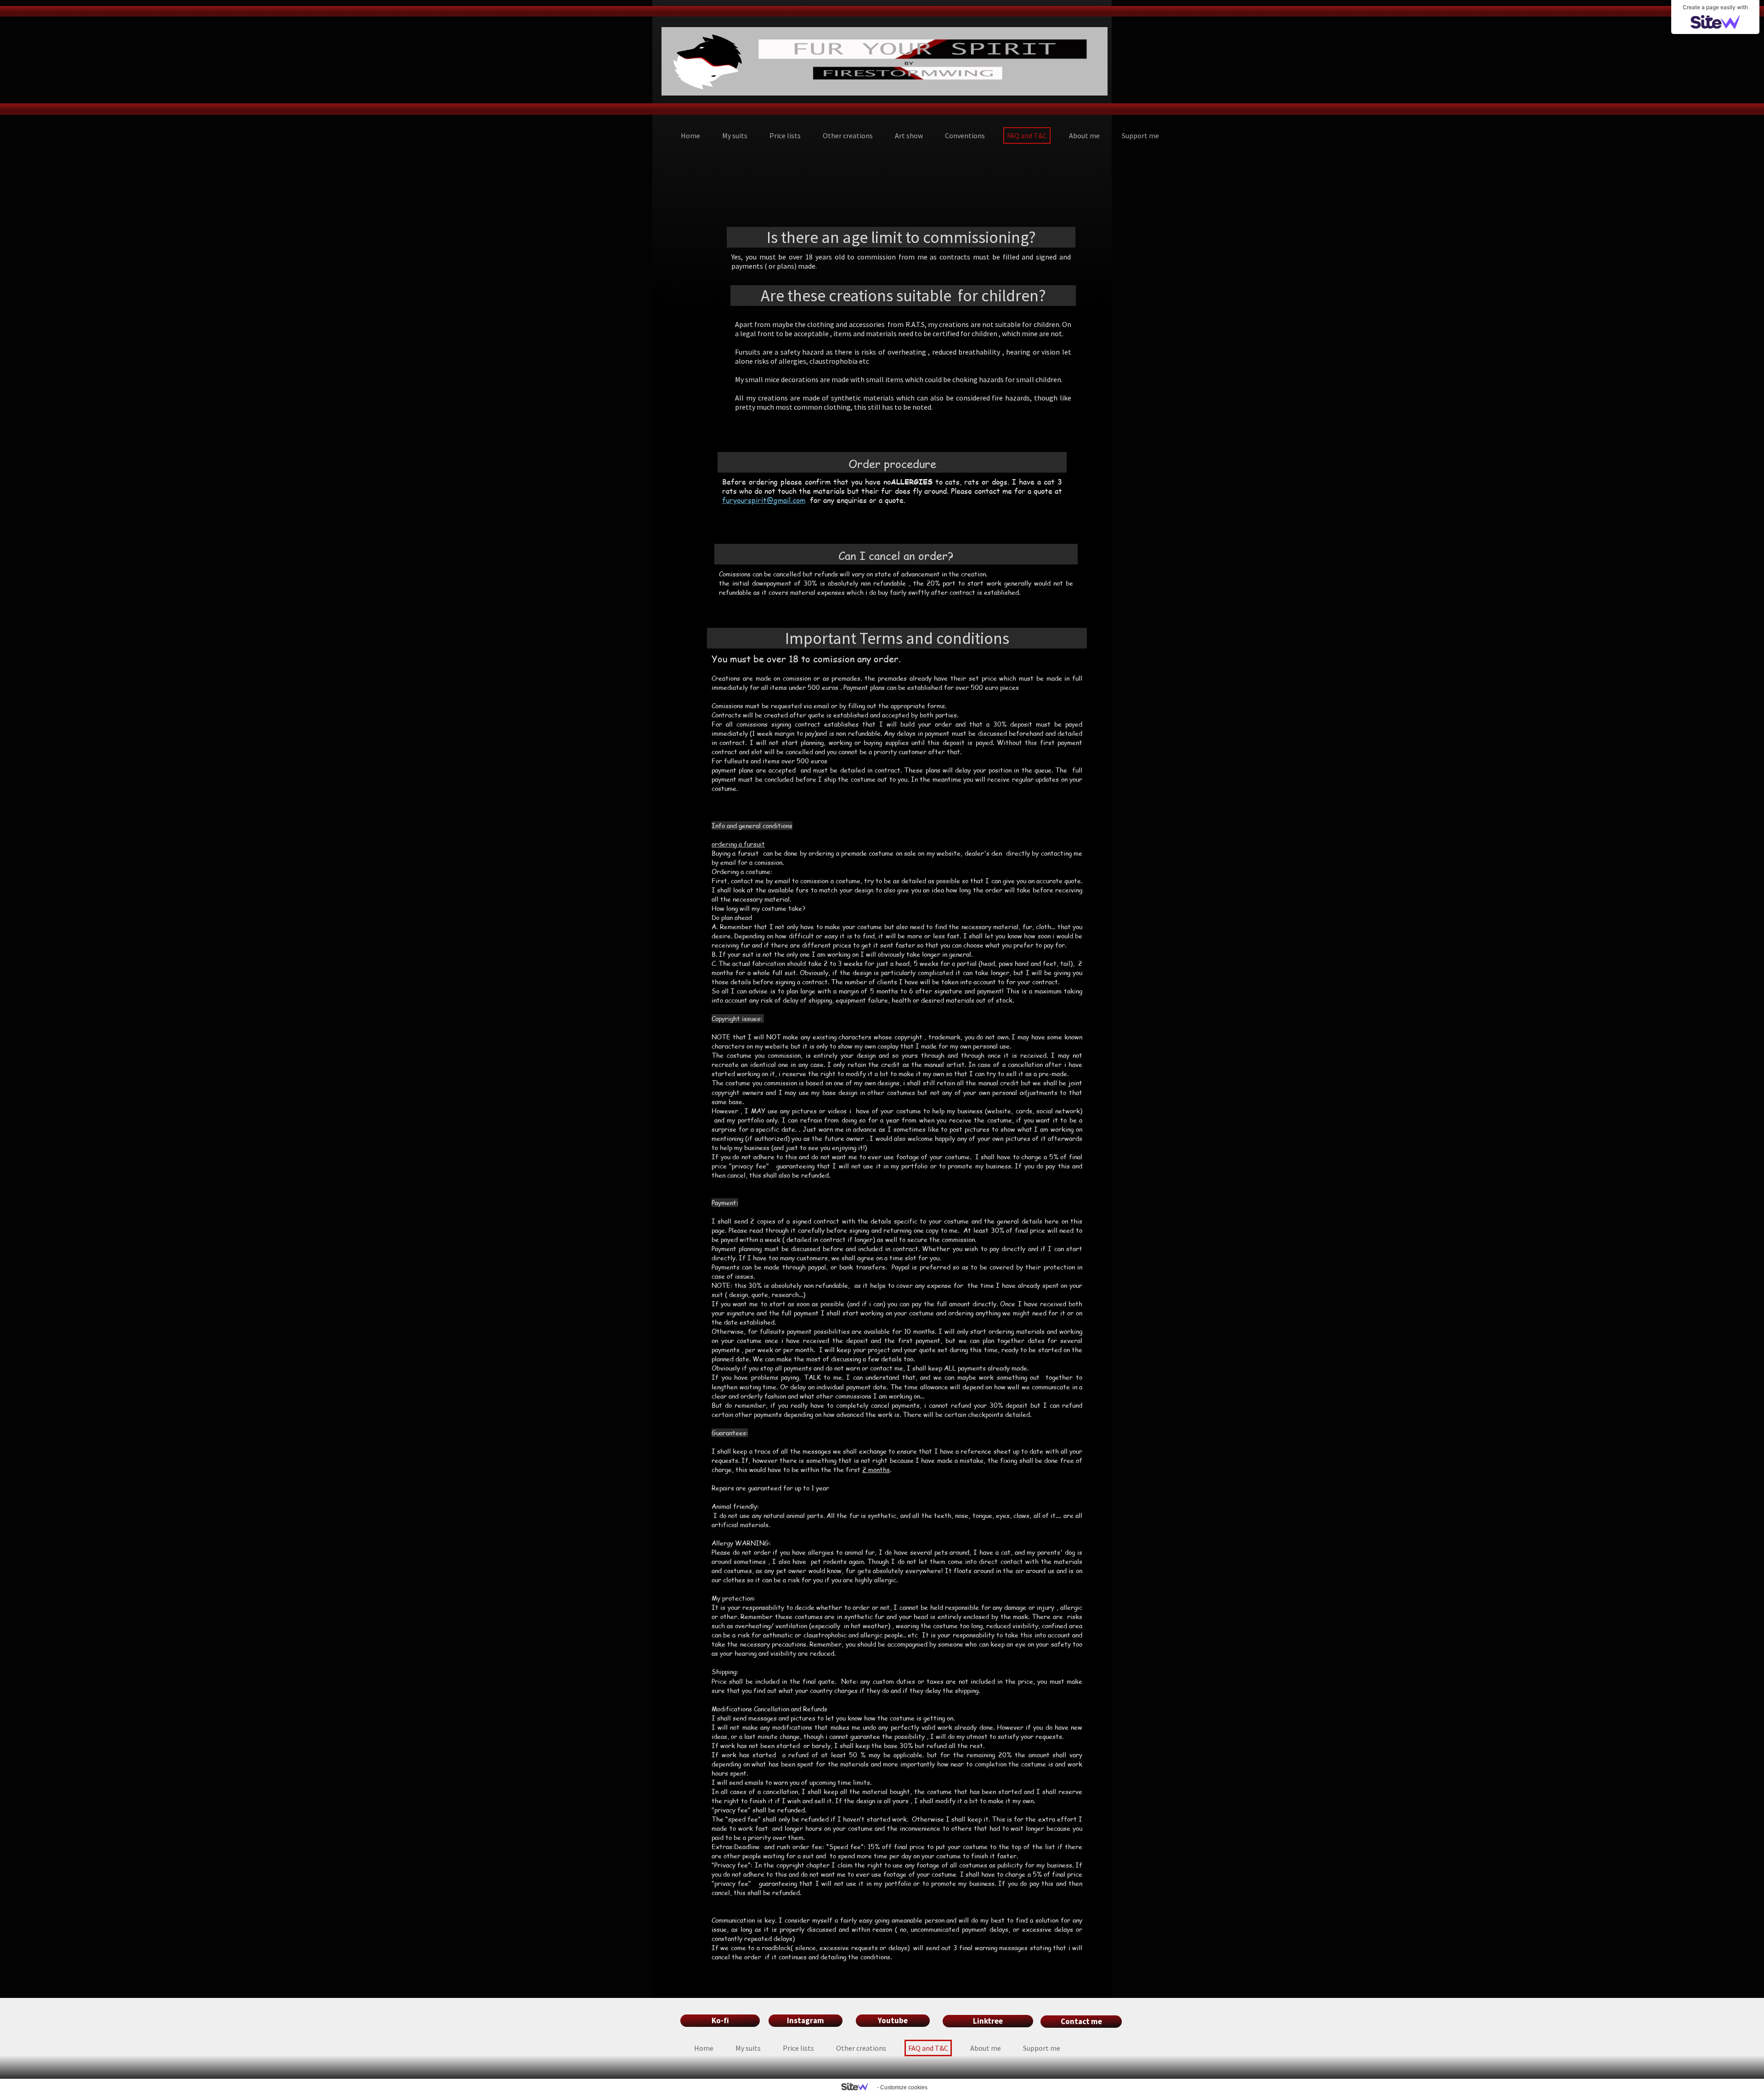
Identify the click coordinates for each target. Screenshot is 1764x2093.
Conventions (965, 135)
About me (1084, 135)
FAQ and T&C (1027, 135)
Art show (909, 135)
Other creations (848, 135)
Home (690, 135)
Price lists (785, 135)
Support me (1140, 135)
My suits (735, 135)
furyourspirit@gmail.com (764, 500)
